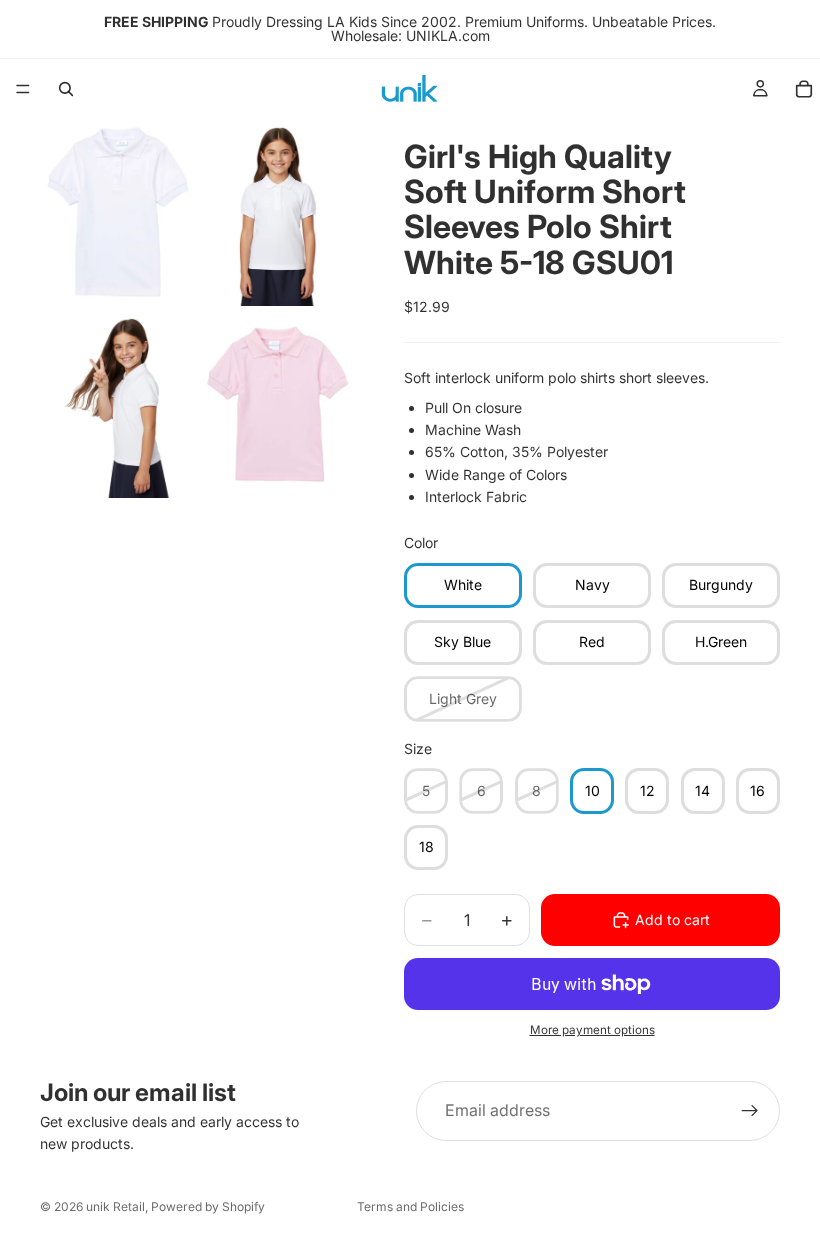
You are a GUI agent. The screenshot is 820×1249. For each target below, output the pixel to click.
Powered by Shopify (208, 1206)
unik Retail (115, 1206)
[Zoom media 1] (118, 212)
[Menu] (23, 89)
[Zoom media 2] (278, 212)
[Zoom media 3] (118, 403)
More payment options (592, 1030)
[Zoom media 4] (278, 403)
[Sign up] (750, 1111)
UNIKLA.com (448, 35)
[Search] (66, 89)
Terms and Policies (410, 1206)
